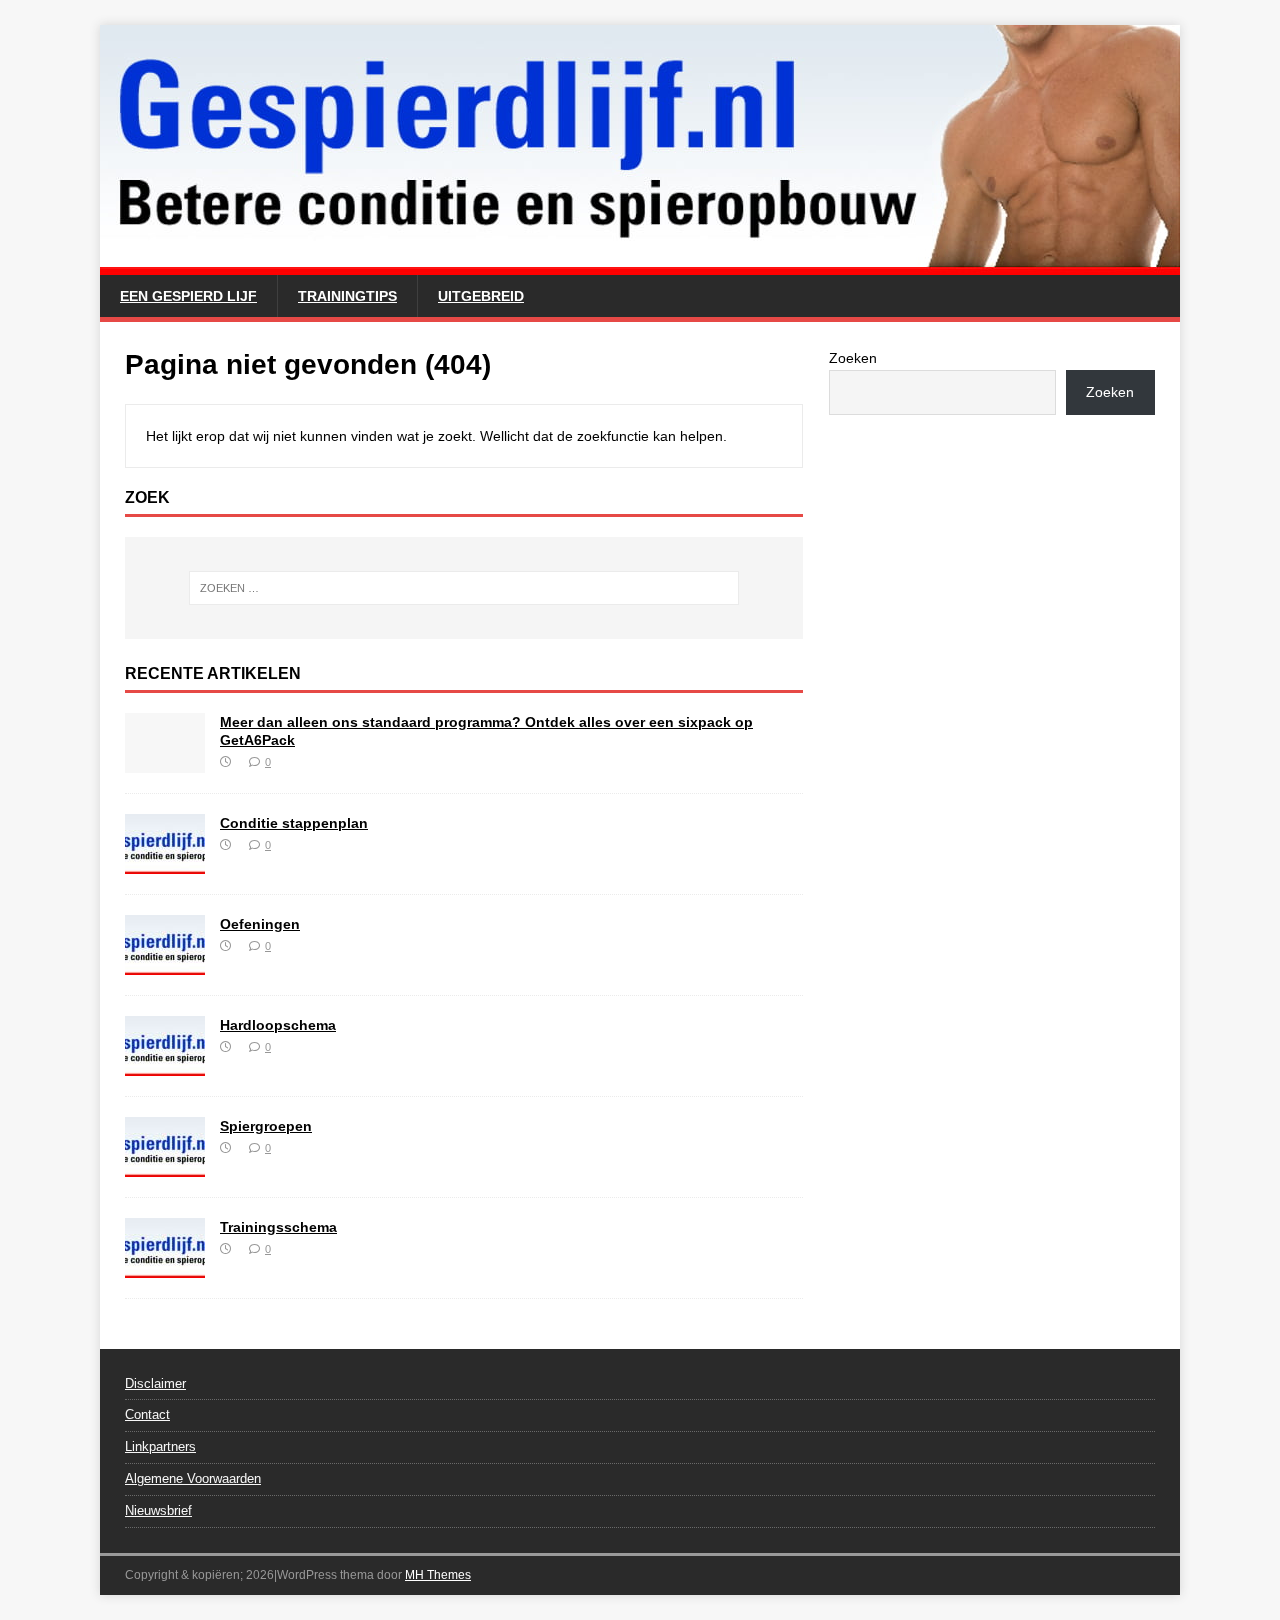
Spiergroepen (266, 1126)
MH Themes (438, 1575)
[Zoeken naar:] (464, 588)
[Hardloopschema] (165, 1064)
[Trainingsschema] (165, 1266)
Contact (147, 1414)
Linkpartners (160, 1446)
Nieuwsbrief (158, 1510)
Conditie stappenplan (294, 823)
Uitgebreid (481, 296)
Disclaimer (155, 1383)
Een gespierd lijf (188, 296)
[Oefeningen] (165, 963)
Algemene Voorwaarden (193, 1478)
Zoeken (853, 358)
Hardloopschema (278, 1025)
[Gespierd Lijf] (640, 264)
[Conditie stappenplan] (165, 862)
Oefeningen (260, 924)
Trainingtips (347, 296)
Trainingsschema (278, 1227)
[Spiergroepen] (165, 1165)
